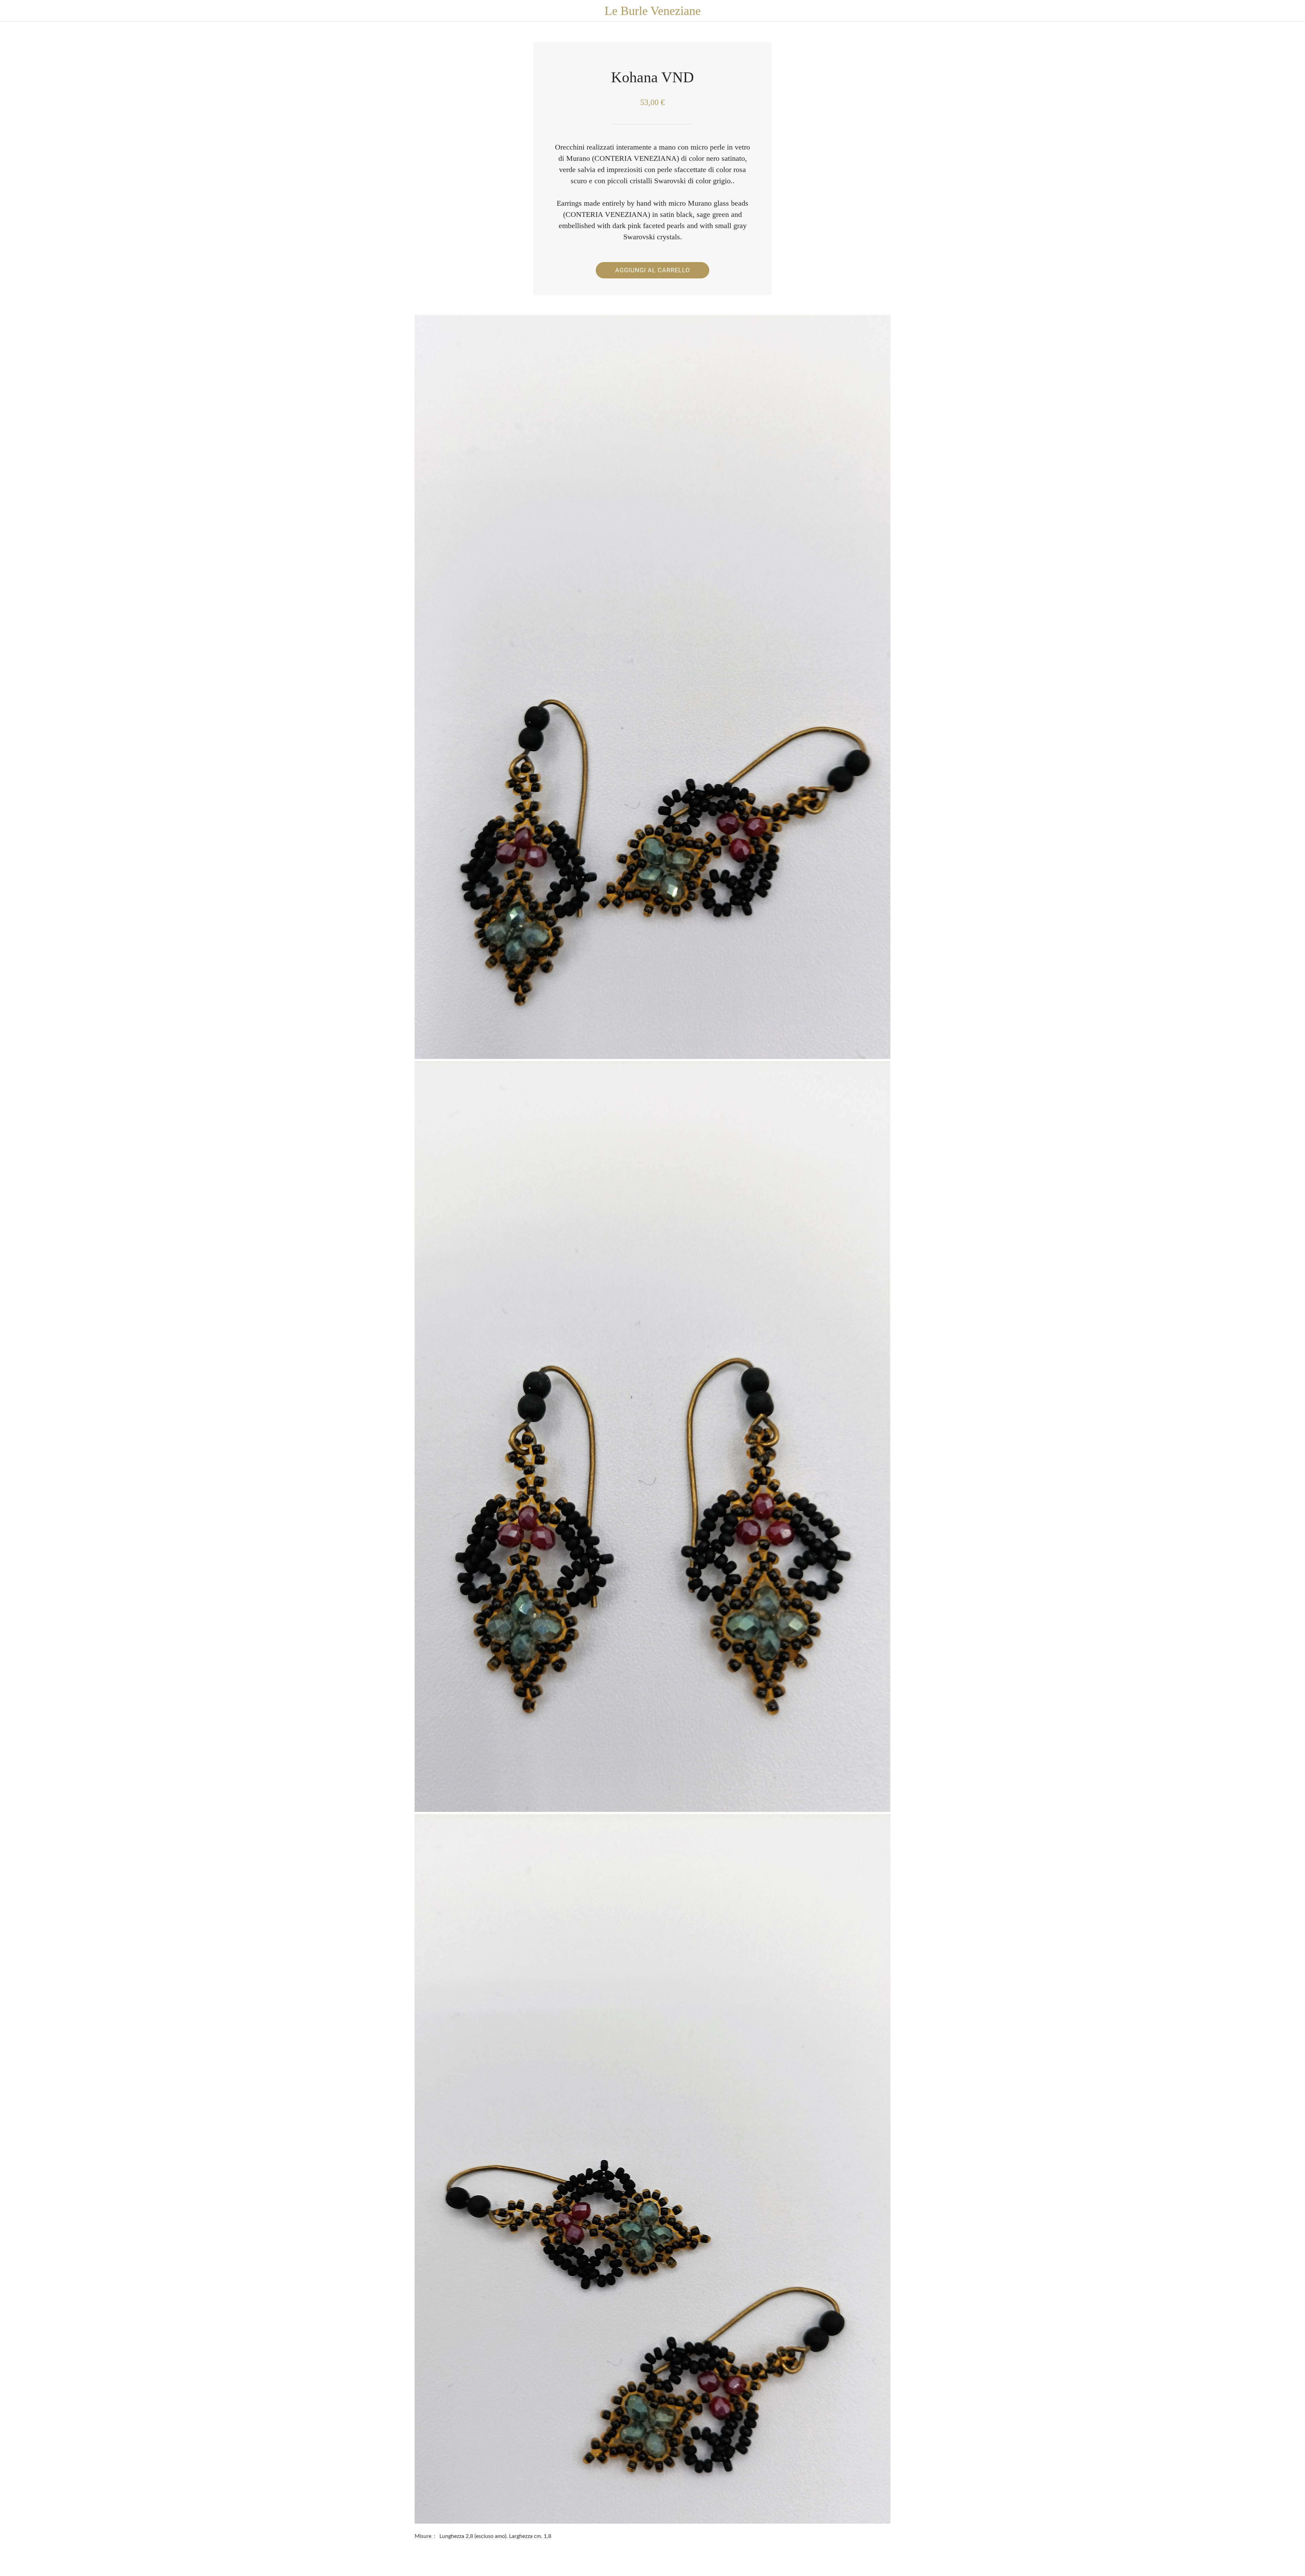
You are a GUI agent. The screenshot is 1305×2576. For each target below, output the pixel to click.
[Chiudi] (14, 11)
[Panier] (1291, 11)
